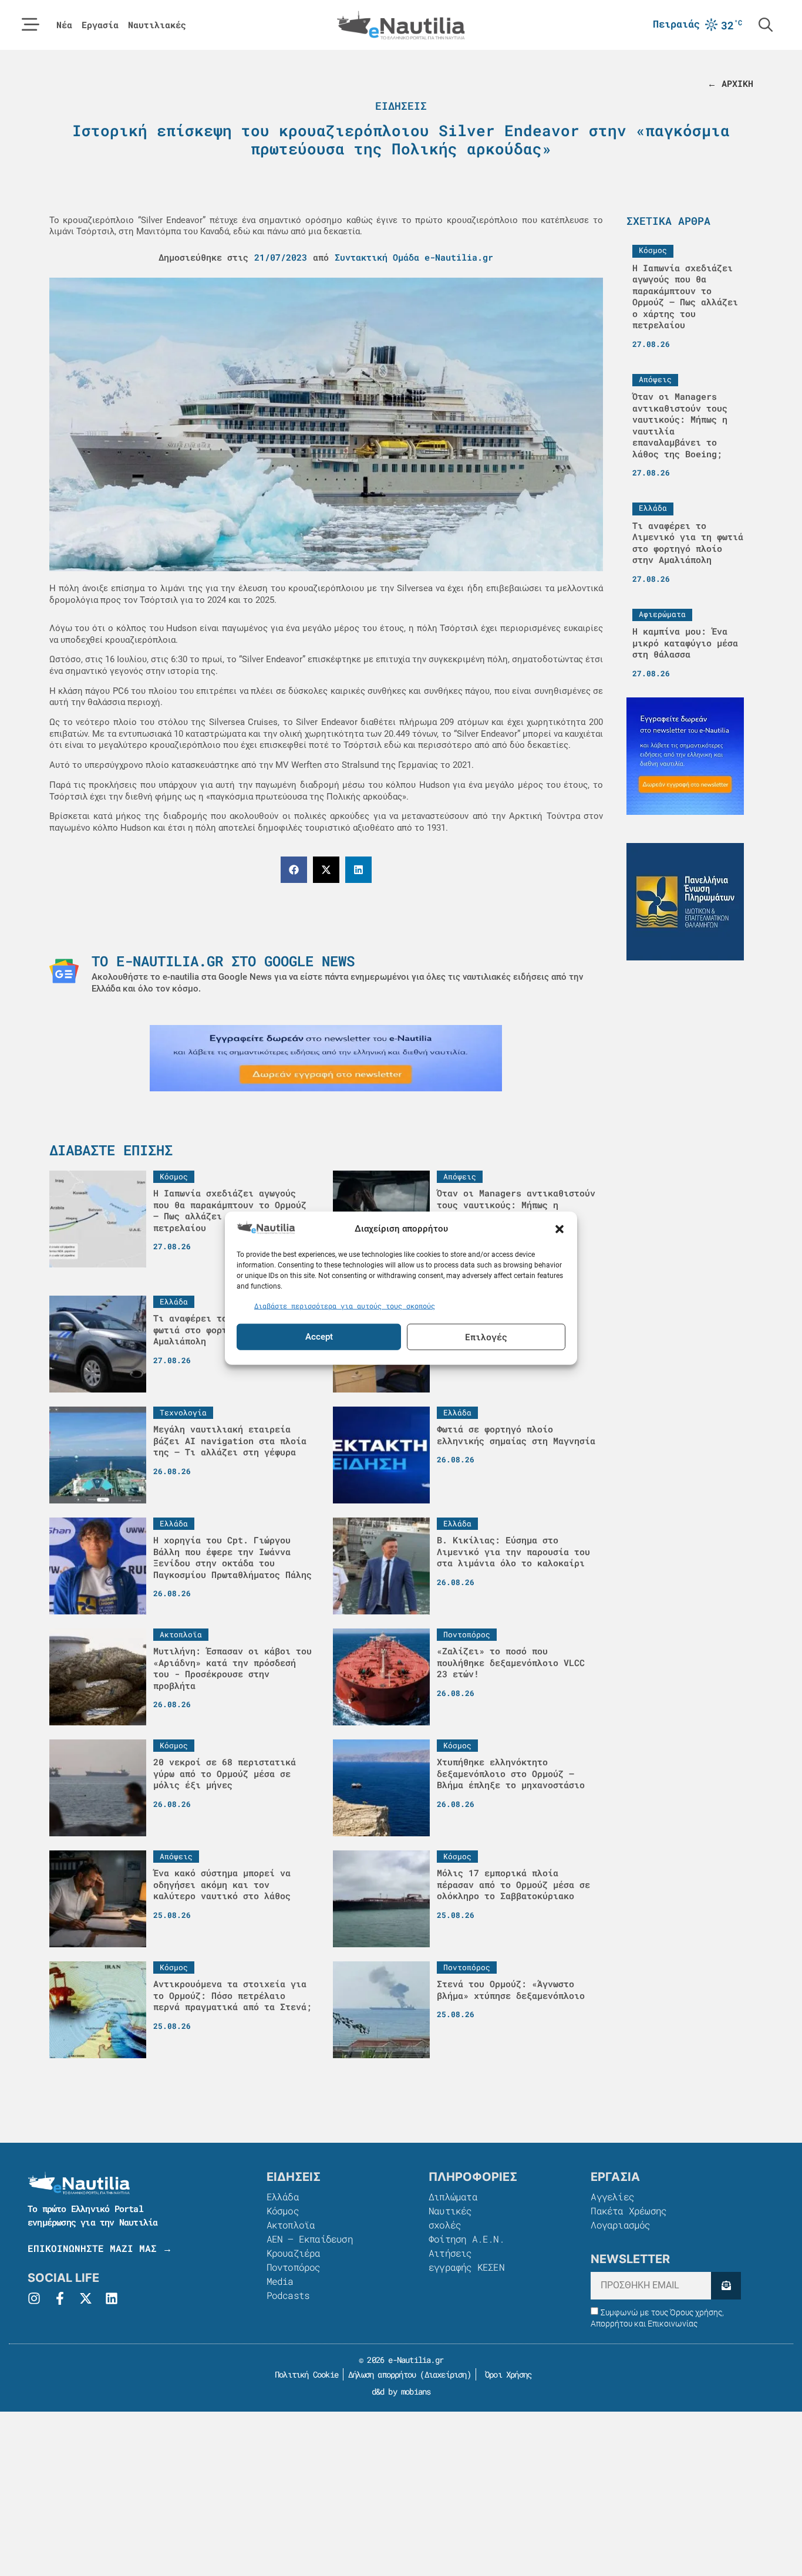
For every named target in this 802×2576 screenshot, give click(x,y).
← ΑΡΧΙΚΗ (730, 83)
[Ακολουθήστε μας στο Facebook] (60, 2298)
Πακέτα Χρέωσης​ (629, 2211)
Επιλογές (486, 1337)
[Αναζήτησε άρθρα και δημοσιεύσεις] (766, 25)
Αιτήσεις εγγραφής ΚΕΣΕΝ (466, 2260)
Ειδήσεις (401, 106)
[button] (560, 1229)
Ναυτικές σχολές (450, 2218)
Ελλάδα (283, 2196)
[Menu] (31, 25)
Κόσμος (283, 2211)
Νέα (64, 25)
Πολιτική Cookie (304, 2374)
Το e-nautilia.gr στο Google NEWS (223, 961)
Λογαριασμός (620, 2225)
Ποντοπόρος (294, 2267)
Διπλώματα (453, 2196)
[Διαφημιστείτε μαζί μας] (326, 1058)
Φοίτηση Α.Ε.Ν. (466, 2239)
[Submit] (726, 2286)
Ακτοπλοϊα (291, 2225)
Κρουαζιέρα (294, 2253)
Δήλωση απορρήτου (382, 2374)
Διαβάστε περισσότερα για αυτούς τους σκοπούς (345, 1306)
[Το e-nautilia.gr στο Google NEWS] (64, 971)
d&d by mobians (401, 2391)
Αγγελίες (612, 2196)
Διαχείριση (446, 2374)
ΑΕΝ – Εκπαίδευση (310, 2239)
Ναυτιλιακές (157, 25)
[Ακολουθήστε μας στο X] (86, 2298)
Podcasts (288, 2295)
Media (280, 2281)
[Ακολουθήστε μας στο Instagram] (34, 2298)
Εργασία (100, 25)
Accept (319, 1337)
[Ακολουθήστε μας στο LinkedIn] (112, 2298)
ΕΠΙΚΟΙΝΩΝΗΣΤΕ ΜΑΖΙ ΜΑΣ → (100, 2248)
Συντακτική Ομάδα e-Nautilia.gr (414, 257)
